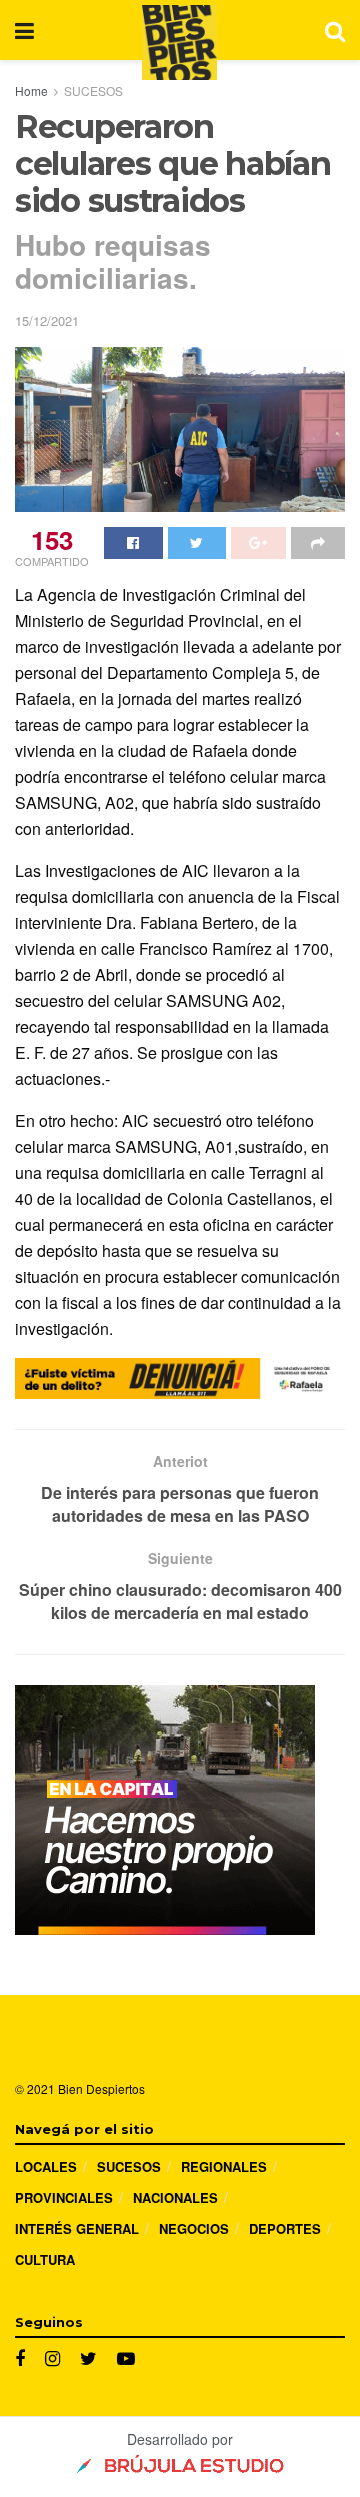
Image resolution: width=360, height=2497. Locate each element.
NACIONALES (175, 2197)
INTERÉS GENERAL (77, 2228)
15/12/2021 (47, 320)
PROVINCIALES (64, 2197)
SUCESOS (93, 90)
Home (31, 90)
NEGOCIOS (194, 2228)
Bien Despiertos (101, 2088)
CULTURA (45, 2259)
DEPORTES (285, 2228)
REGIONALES (224, 2166)
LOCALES (46, 2166)
